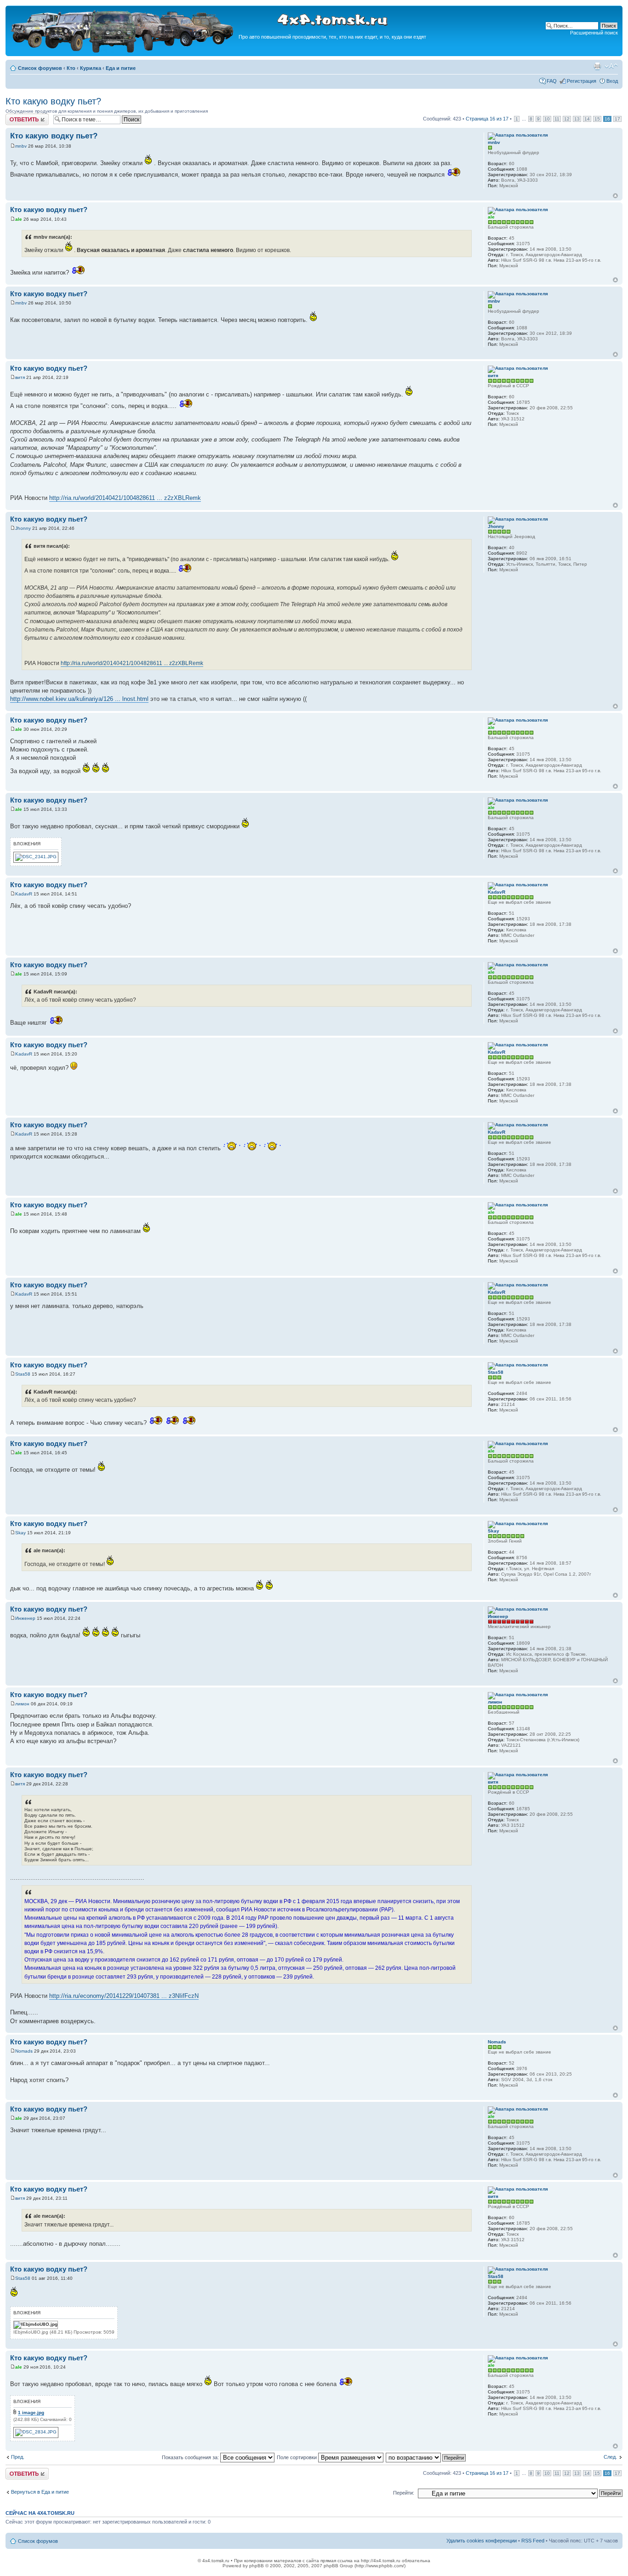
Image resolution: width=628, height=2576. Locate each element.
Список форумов (40, 68)
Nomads (24, 2051)
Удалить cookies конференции (482, 2541)
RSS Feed (533, 2541)
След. (610, 2457)
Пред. (18, 2457)
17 (617, 119)
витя (20, 377)
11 (557, 119)
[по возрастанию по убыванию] (426, 2457)
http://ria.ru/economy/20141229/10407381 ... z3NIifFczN (124, 1996)
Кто (71, 68)
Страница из (487, 119)
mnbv (21, 146)
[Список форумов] (123, 51)
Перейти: (404, 2493)
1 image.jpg (31, 2412)
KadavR (24, 894)
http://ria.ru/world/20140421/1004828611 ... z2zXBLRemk (125, 498)
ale (19, 219)
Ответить (17, 116)
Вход (612, 81)
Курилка (91, 68)
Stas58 (23, 1374)
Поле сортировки (297, 2457)
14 (587, 119)
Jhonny (23, 528)
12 (567, 119)
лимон (22, 1704)
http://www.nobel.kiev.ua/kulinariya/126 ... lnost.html (79, 699)
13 (577, 119)
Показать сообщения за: (191, 2457)
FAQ (552, 81)
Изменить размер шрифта (611, 66)
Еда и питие (121, 68)
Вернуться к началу (615, 196)
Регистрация (582, 81)
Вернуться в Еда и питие (40, 2492)
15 (597, 119)
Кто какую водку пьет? (53, 101)
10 (547, 119)
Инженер (25, 1618)
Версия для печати (597, 66)
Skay (20, 1533)
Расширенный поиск (594, 33)
